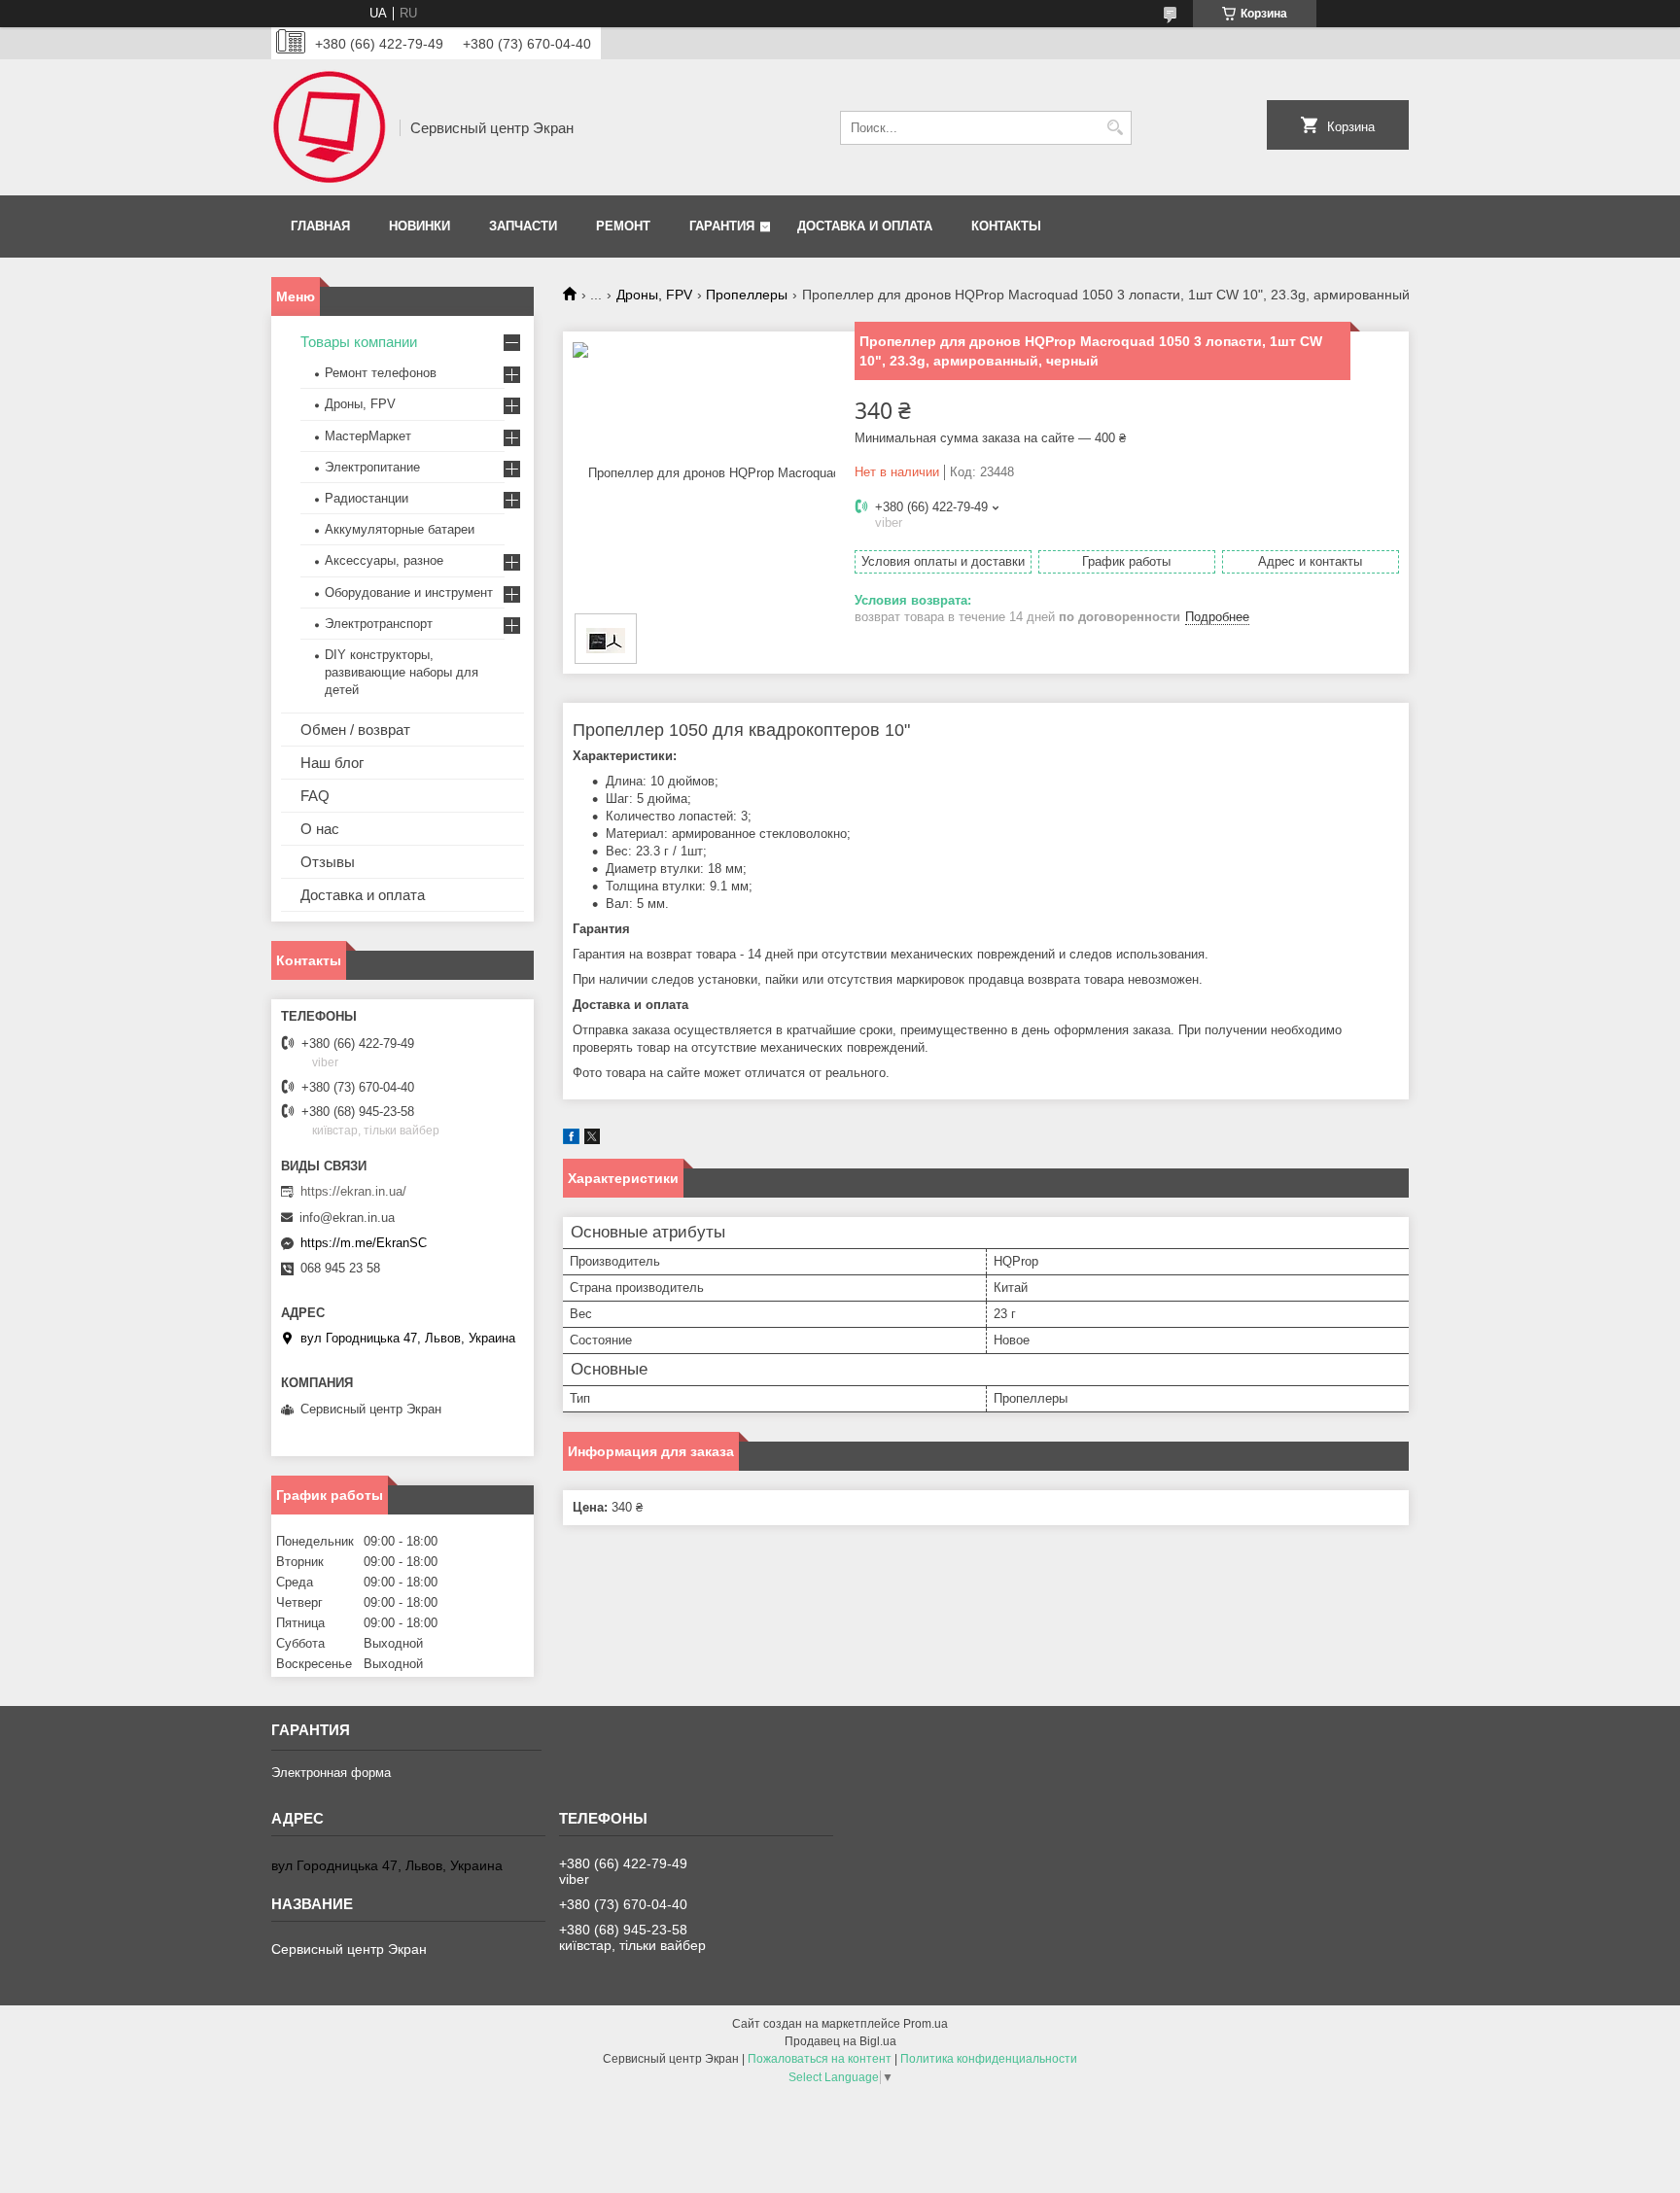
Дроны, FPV (654, 295)
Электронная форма (331, 1773)
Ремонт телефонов (381, 373)
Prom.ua (926, 2024)
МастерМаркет (368, 436)
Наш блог (332, 763)
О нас (320, 829)
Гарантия (722, 226)
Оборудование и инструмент (409, 592)
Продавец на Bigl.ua (840, 2041)
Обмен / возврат (355, 730)
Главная (320, 226)
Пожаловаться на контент (820, 2059)
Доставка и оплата (865, 226)
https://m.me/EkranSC (364, 1243)
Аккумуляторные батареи (400, 529)
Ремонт (623, 226)
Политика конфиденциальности (989, 2059)
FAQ (315, 796)
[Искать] (1115, 128)
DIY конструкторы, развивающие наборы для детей (402, 672)
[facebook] (571, 1140)
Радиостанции (367, 498)
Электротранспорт (379, 624)
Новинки (420, 226)
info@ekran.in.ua (347, 1218)
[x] (592, 1140)
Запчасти (523, 226)
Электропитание (372, 467)
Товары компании (359, 342)
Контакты (1006, 226)
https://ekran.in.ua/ (353, 1191)
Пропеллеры (747, 295)
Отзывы (328, 862)
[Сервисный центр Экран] (329, 127)
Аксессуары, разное (384, 560)
